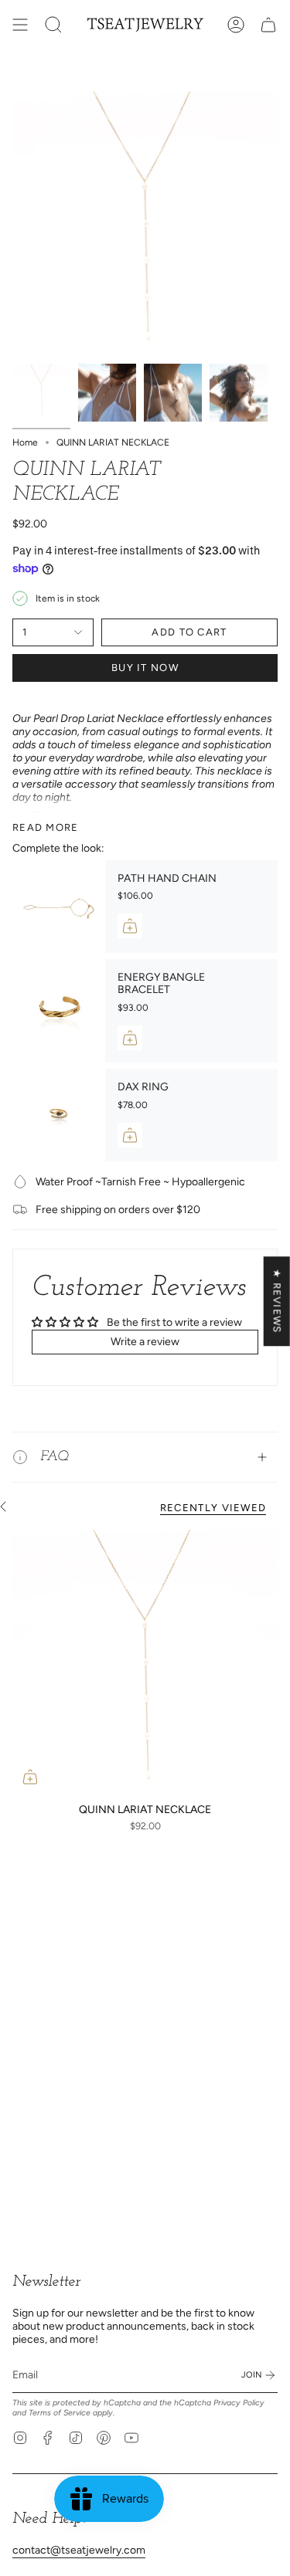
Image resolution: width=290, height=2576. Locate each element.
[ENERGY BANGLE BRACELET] (59, 1011)
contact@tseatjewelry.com (79, 2550)
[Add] (130, 926)
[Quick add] (30, 1777)
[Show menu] (20, 25)
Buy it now (145, 668)
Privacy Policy (239, 2403)
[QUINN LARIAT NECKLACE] (145, 1662)
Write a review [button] (145, 1342)
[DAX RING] (59, 1115)
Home (25, 442)
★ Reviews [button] (277, 1301)
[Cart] (268, 25)
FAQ (55, 1457)
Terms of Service (60, 2413)
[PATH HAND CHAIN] (59, 907)
